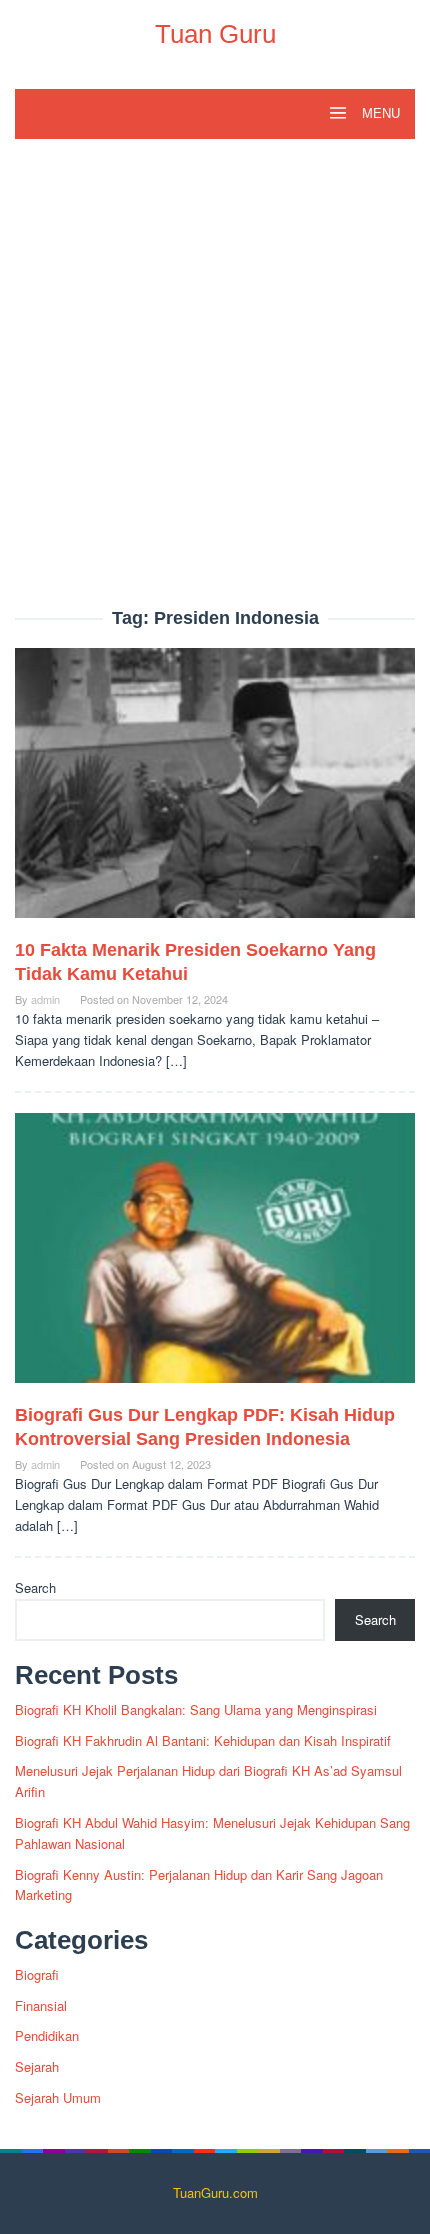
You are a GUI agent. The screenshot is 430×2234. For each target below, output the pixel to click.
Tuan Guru (215, 34)
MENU (379, 113)
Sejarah (37, 2066)
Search (35, 1587)
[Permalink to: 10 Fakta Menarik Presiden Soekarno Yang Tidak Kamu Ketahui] (215, 791)
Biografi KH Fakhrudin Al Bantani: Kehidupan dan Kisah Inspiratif (203, 1740)
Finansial (41, 2005)
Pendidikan (47, 2035)
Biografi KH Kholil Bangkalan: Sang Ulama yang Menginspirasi (196, 1709)
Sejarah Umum (58, 2097)
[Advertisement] (215, 384)
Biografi (37, 1974)
